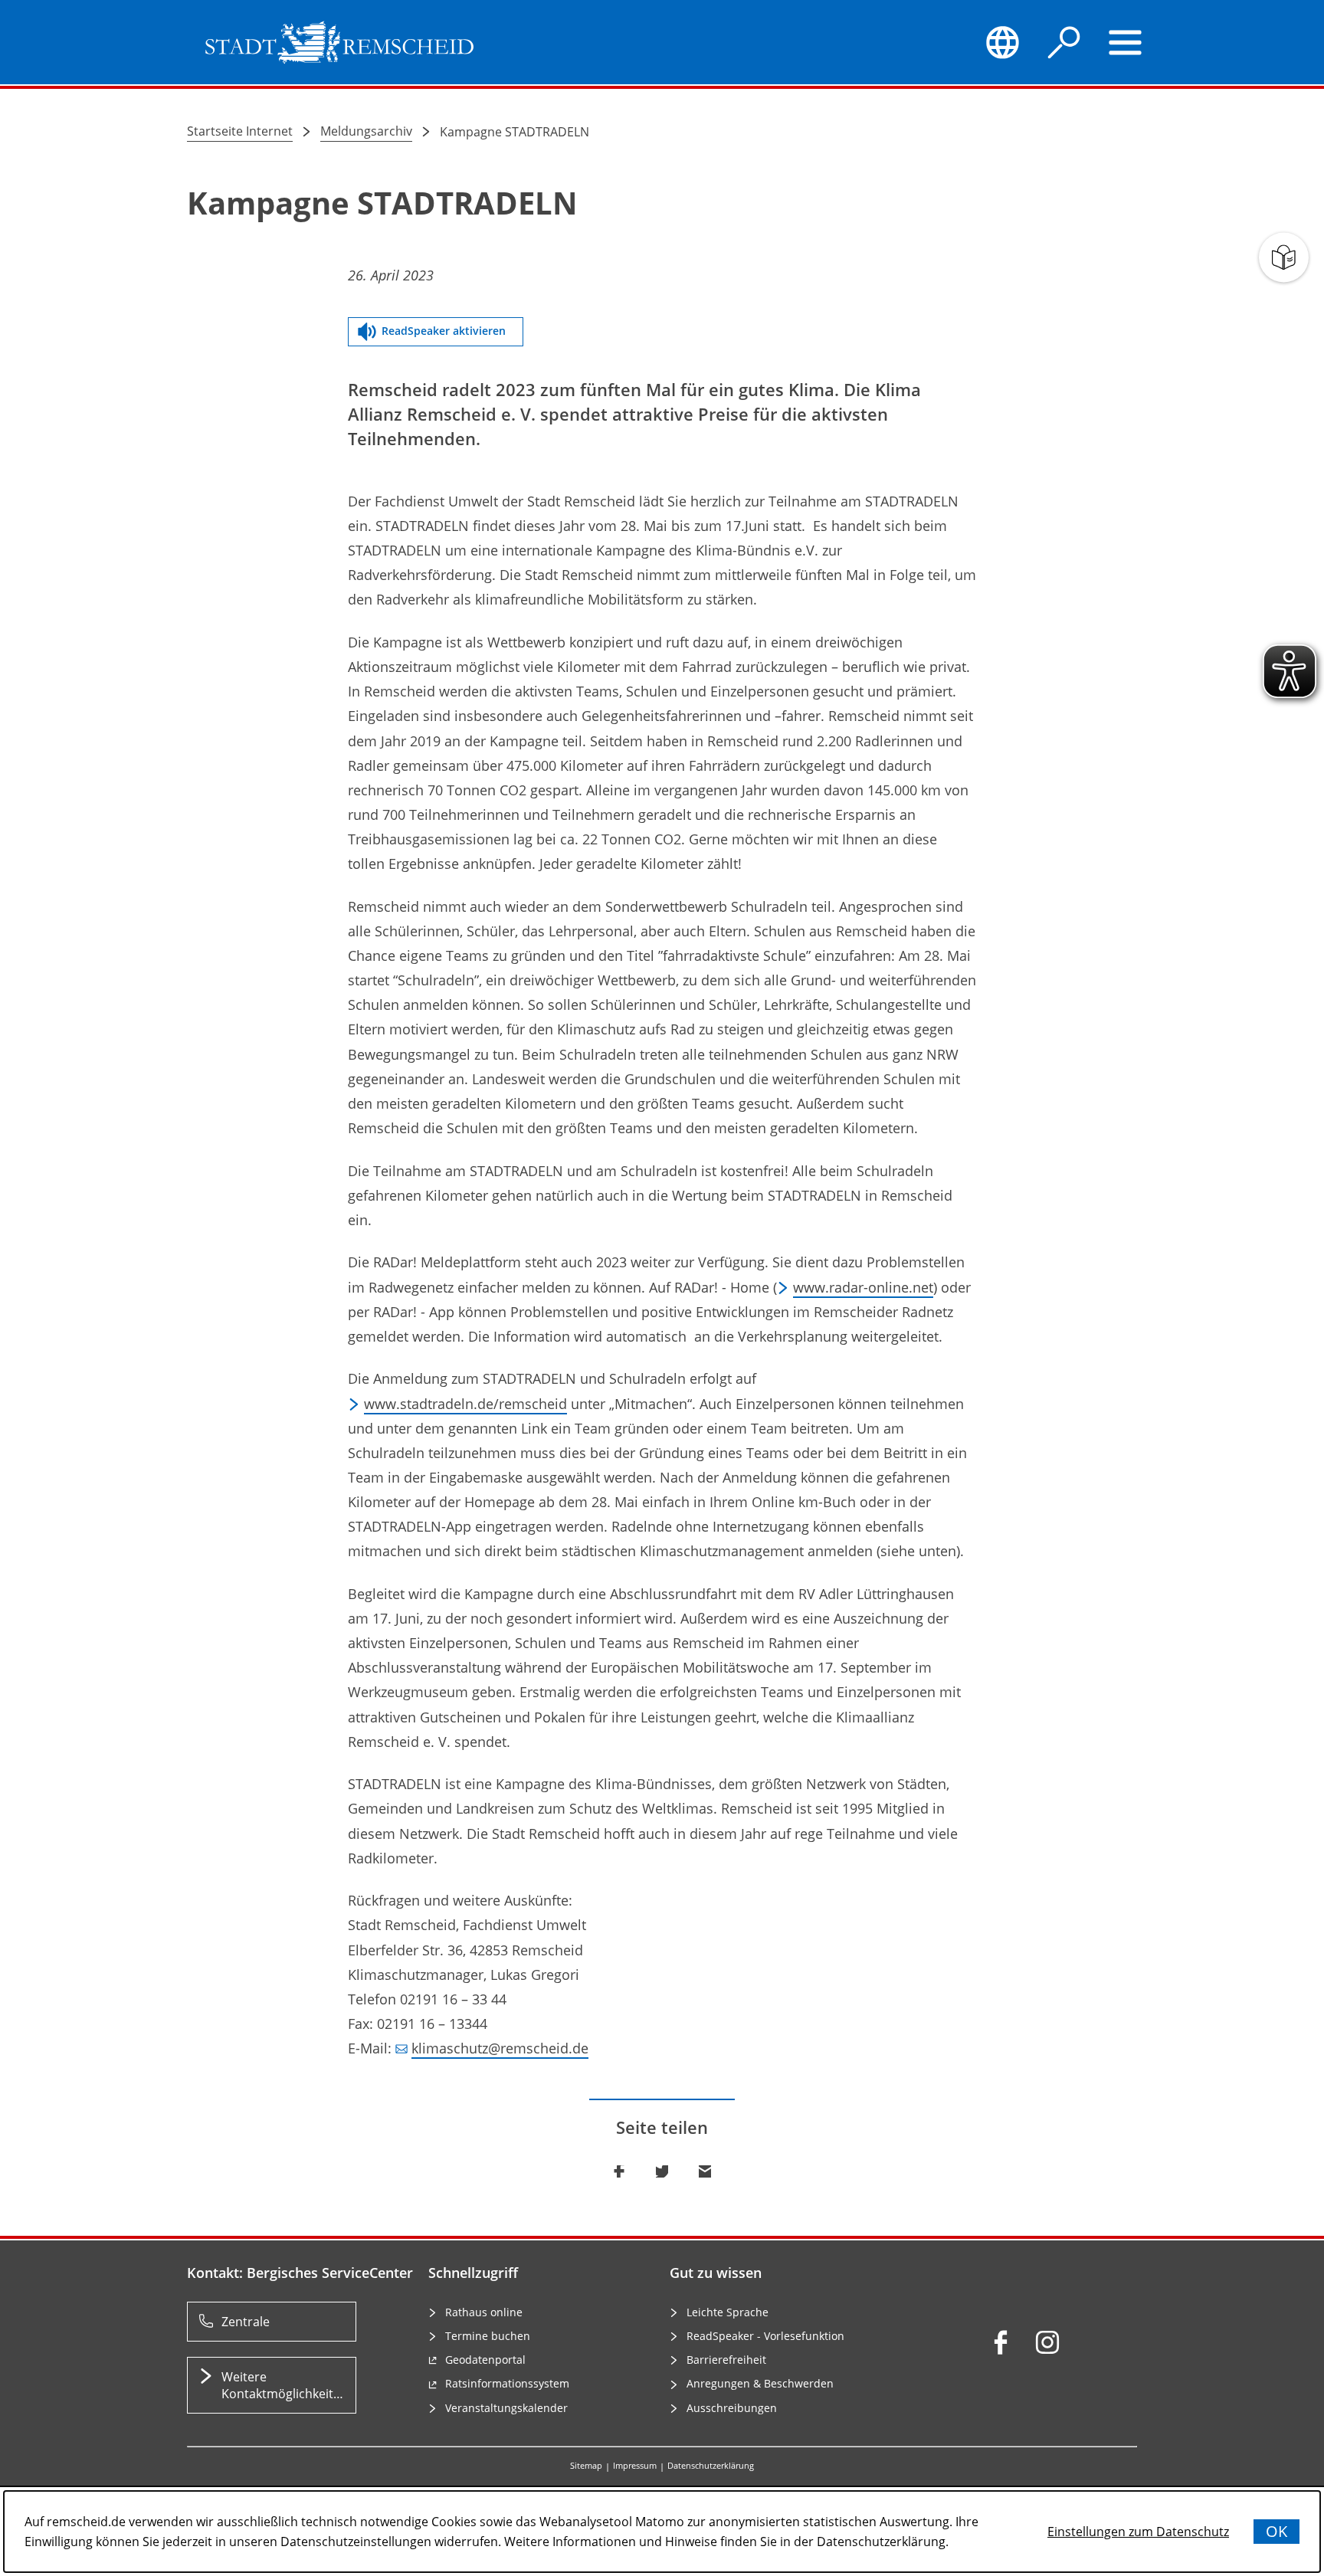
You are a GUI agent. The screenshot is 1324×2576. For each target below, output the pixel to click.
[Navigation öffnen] (1126, 42)
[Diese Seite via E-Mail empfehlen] (705, 2171)
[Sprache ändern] (1002, 42)
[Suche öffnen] (1064, 42)
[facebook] (1001, 2342)
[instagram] (1047, 2342)
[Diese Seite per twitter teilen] (662, 2171)
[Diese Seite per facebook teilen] (619, 2171)
